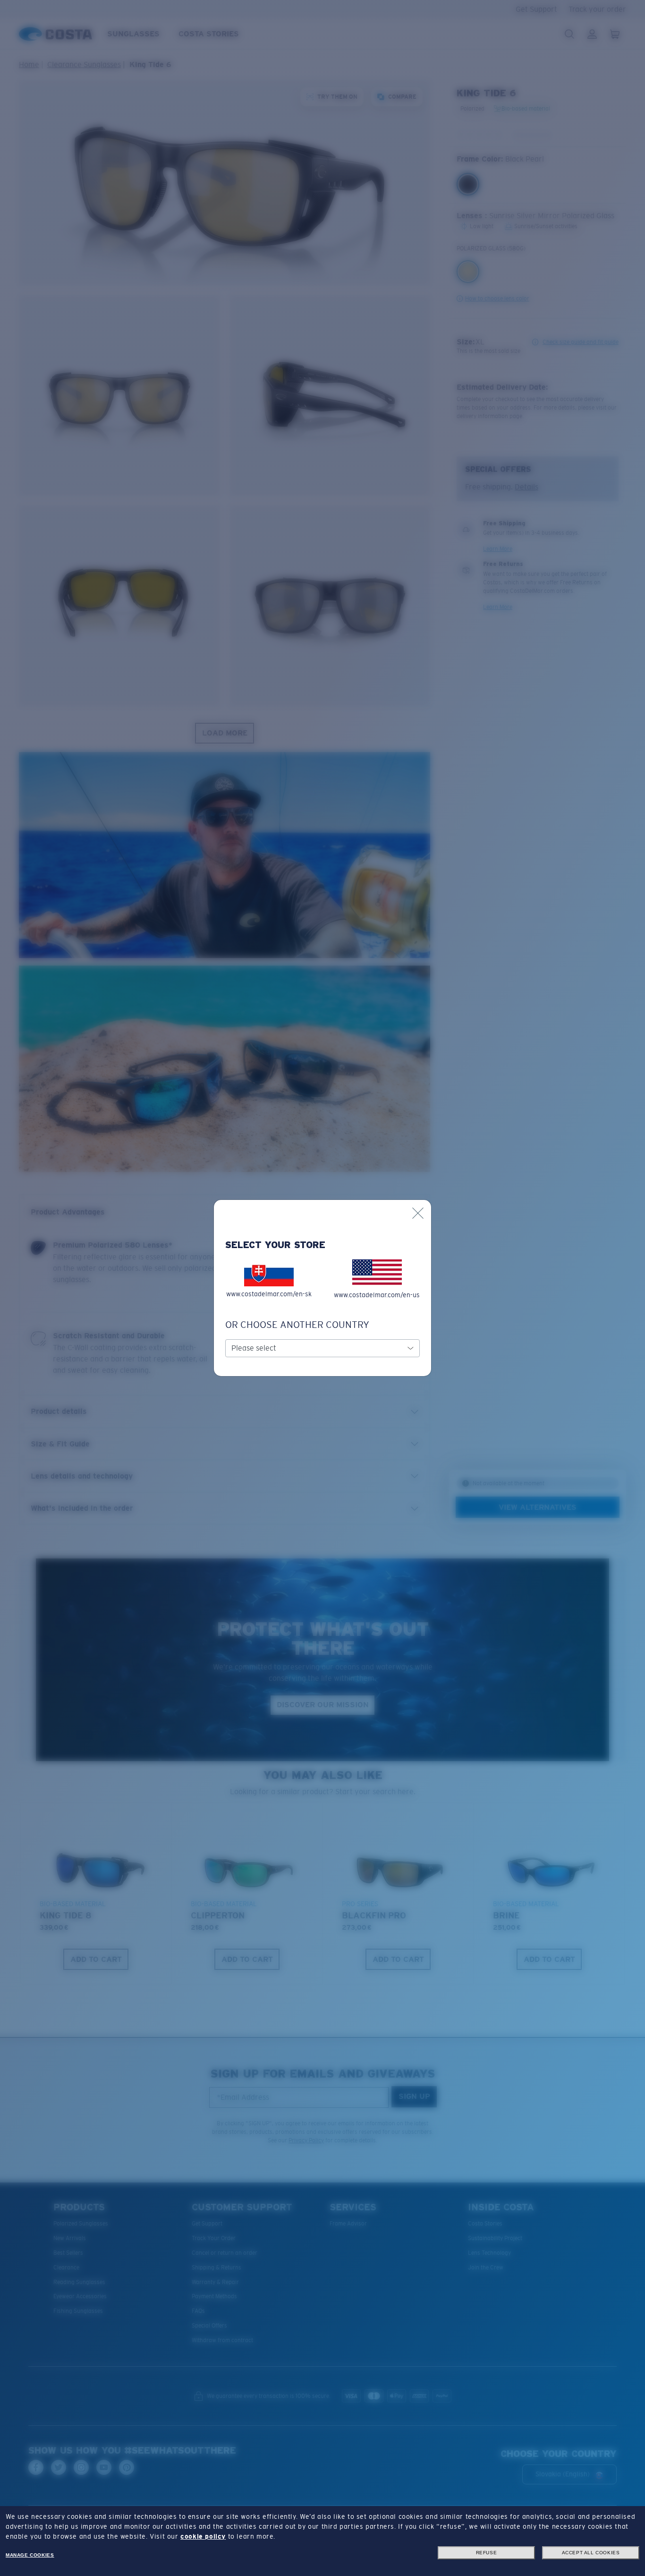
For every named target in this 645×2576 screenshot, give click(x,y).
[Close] (418, 1213)
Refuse (487, 2553)
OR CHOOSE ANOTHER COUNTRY (297, 1325)
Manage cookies (30, 2555)
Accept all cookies (591, 2553)
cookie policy (203, 2536)
